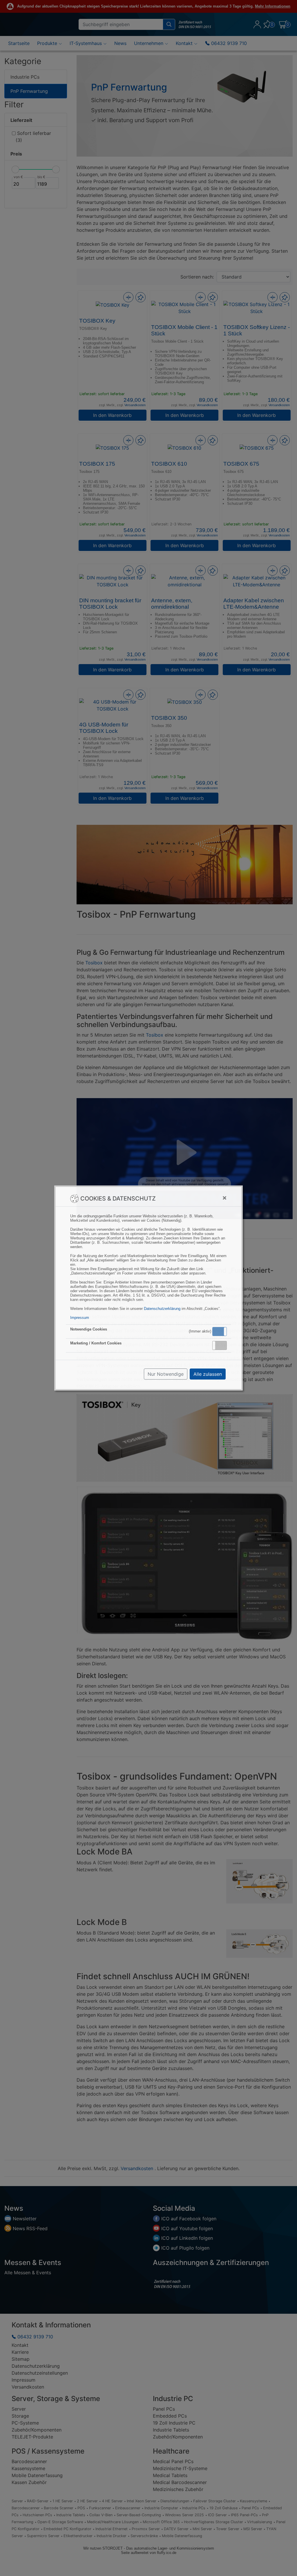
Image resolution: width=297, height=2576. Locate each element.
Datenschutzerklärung (162, 1309)
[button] (220, 1332)
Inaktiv (222, 1345)
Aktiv (219, 1331)
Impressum (80, 1318)
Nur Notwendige (166, 1374)
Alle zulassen (208, 1374)
